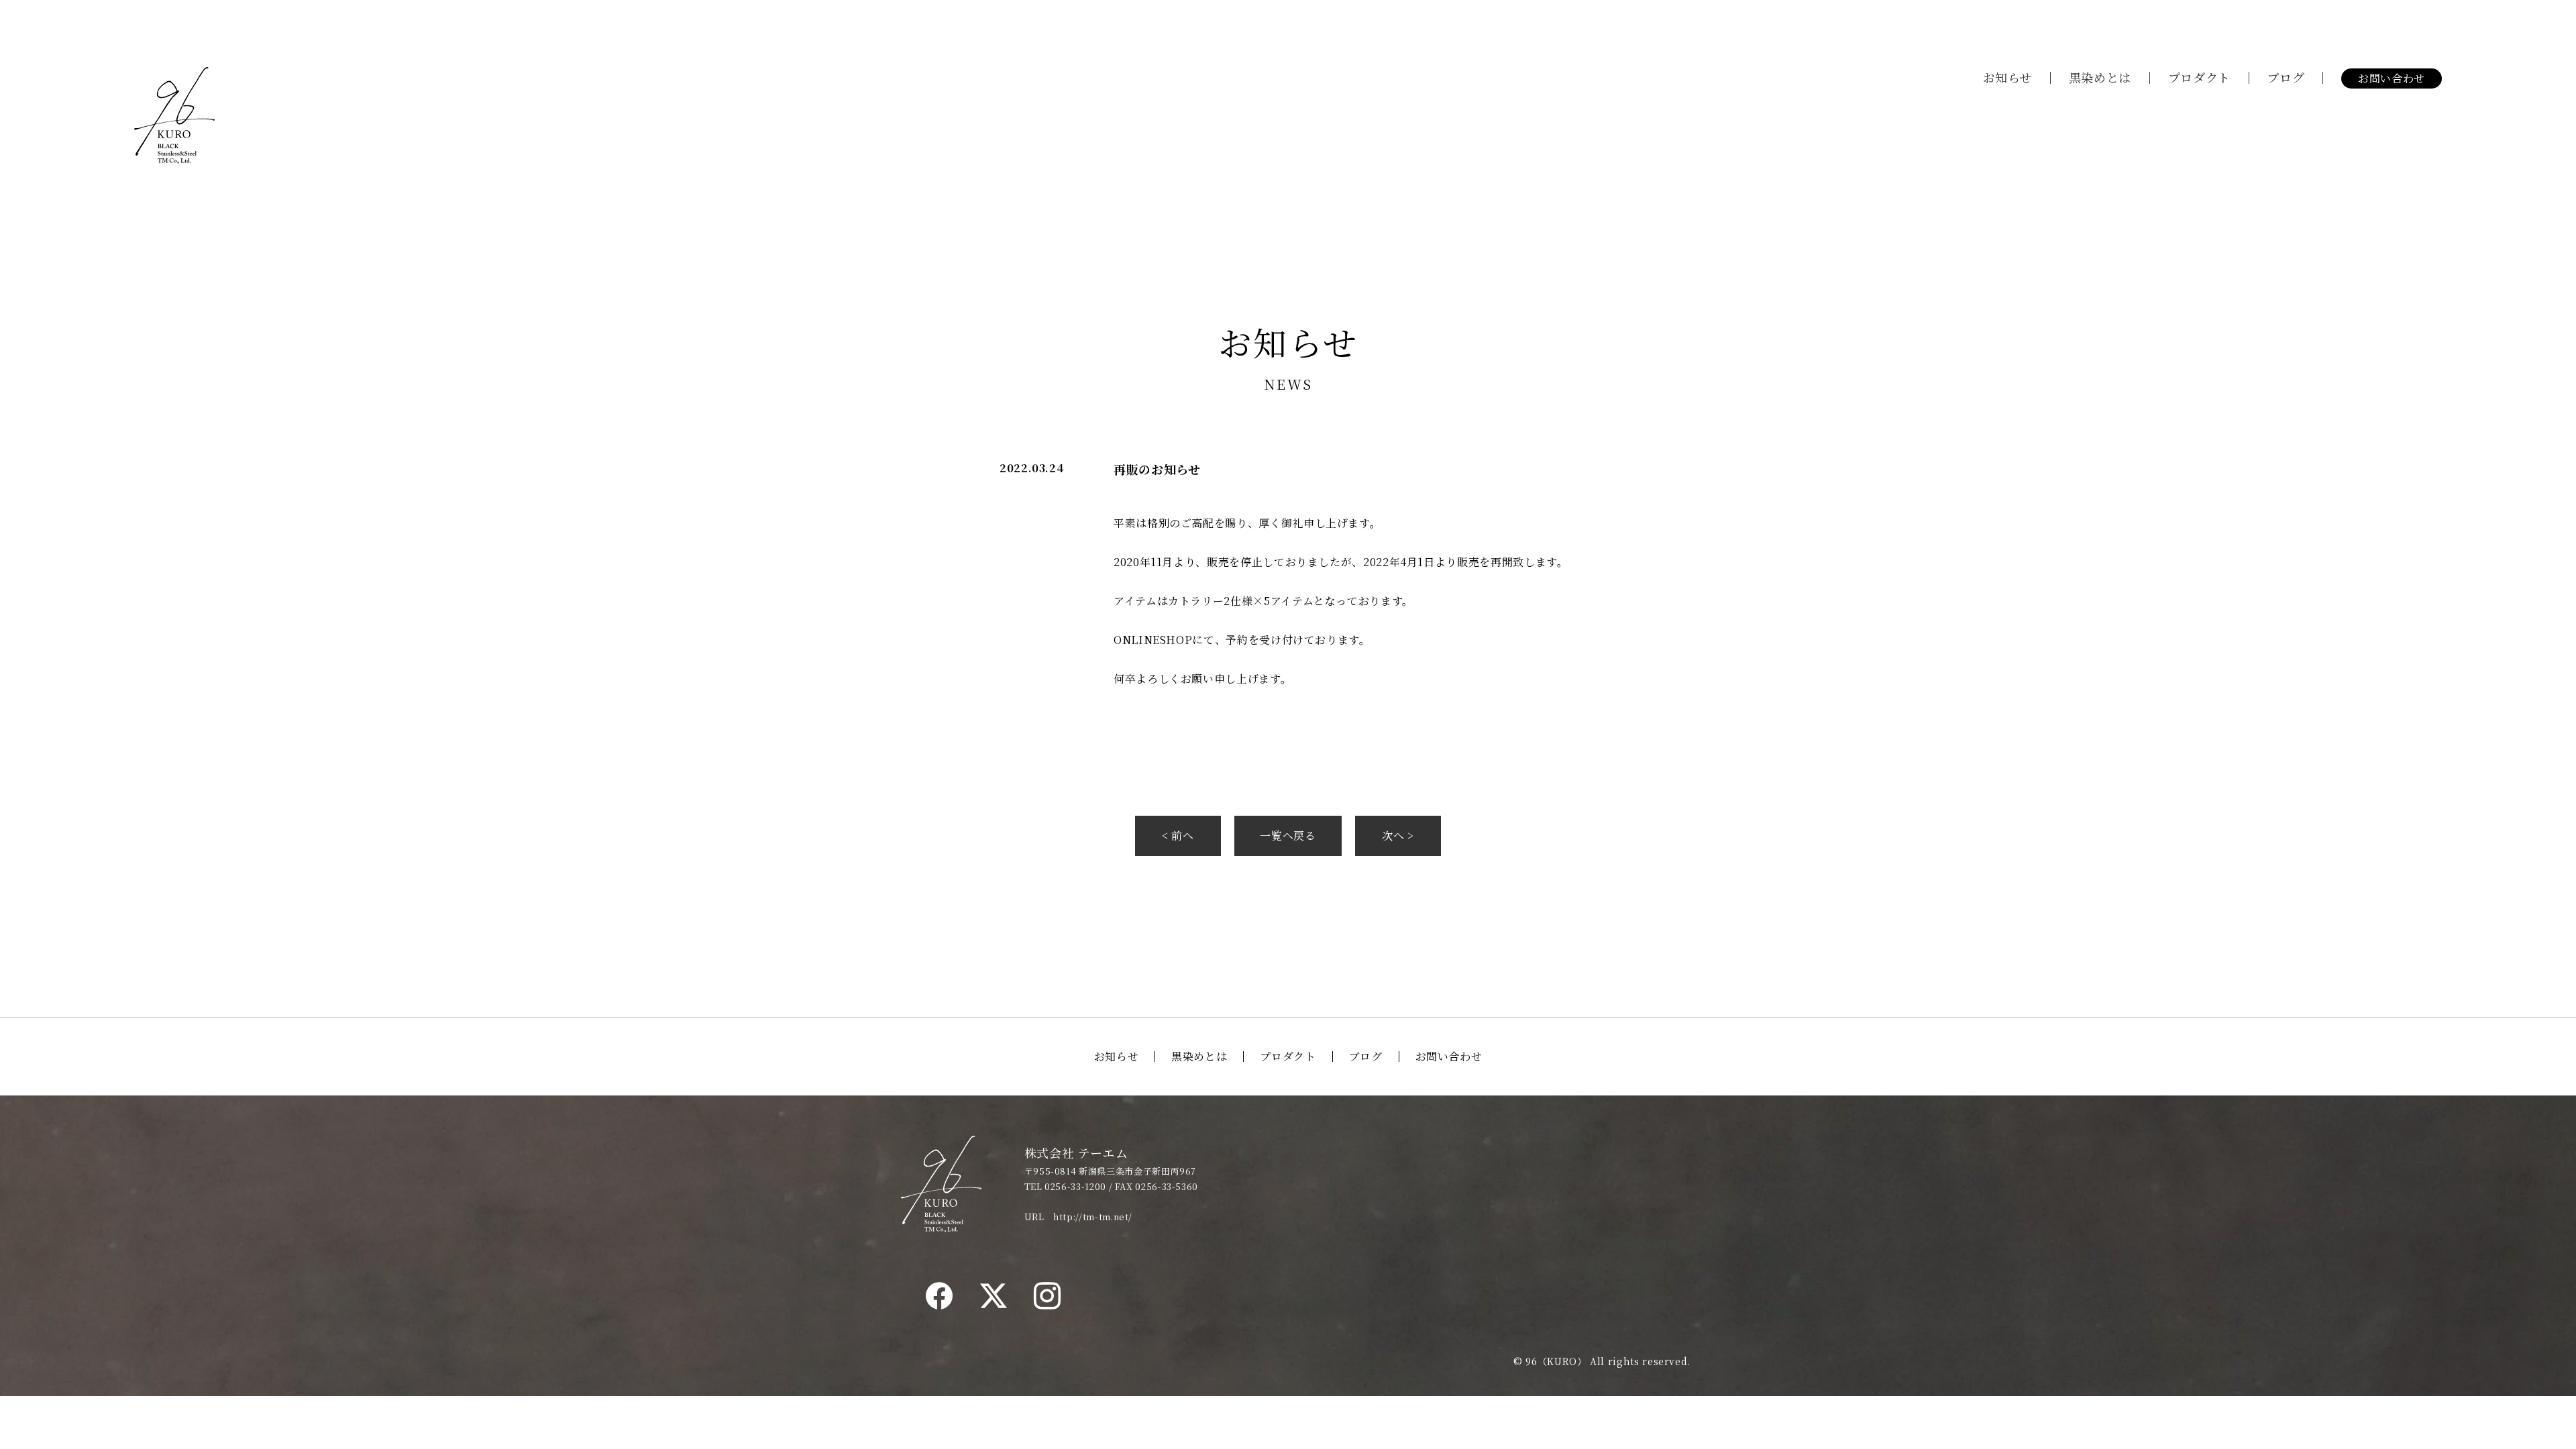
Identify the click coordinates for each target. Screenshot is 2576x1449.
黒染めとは (2100, 77)
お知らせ (2008, 77)
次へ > (1398, 836)
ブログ (2286, 77)
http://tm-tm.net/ (1093, 1217)
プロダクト (2199, 77)
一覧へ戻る (1288, 836)
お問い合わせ (2392, 78)
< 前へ (1178, 836)
